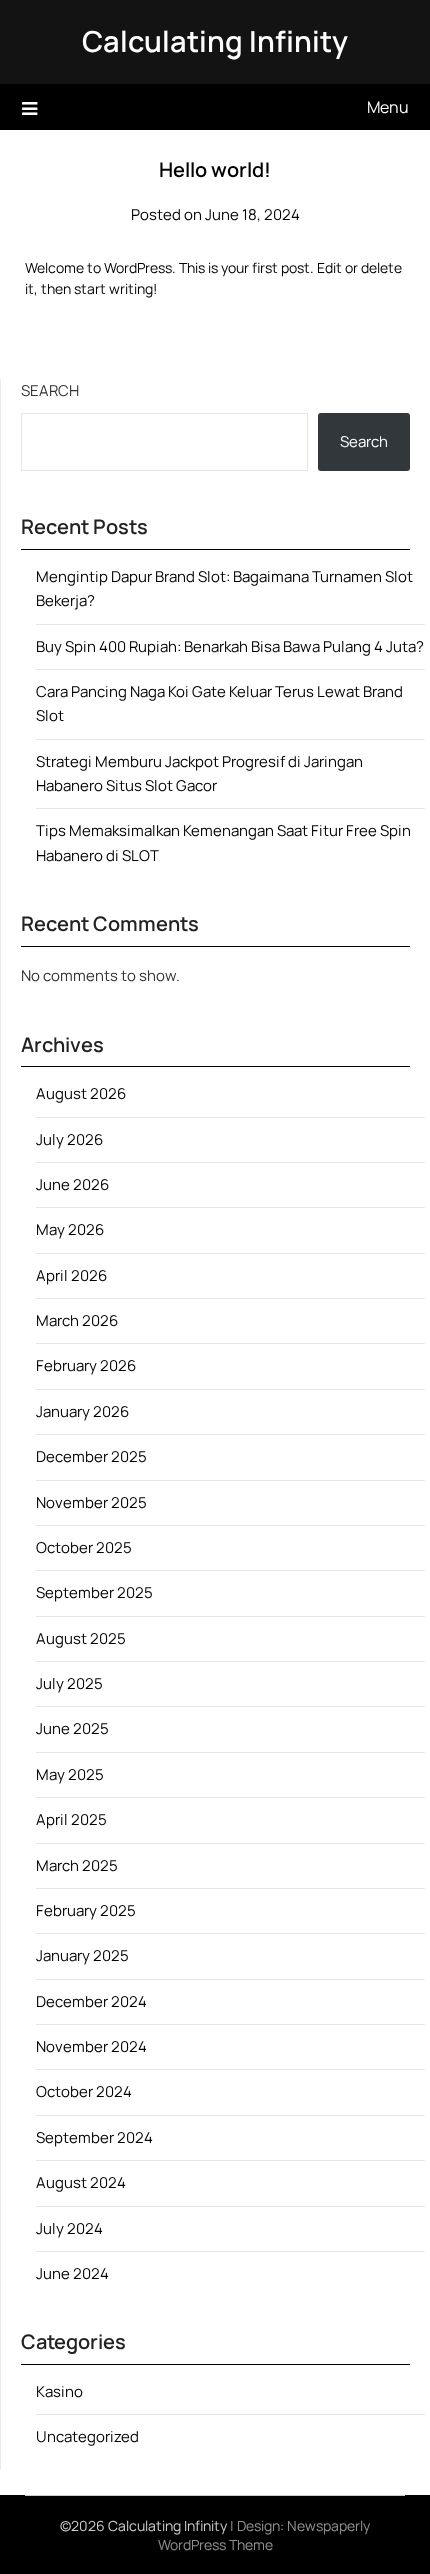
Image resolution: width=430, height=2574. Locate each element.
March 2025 (77, 1865)
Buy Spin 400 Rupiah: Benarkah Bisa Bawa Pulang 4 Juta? (230, 646)
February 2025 (86, 1910)
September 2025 (94, 1592)
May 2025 (70, 1774)
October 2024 (84, 2091)
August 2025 (81, 1638)
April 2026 (71, 1275)
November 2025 (91, 1502)
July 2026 (69, 1139)
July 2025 (69, 1683)
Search (50, 390)
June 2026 (72, 1184)
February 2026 (86, 1365)
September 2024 (94, 2137)
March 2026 (77, 1320)
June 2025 (72, 1728)
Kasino (59, 2391)
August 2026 (81, 1093)
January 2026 (82, 1411)
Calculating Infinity (215, 41)
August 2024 (81, 2182)
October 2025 (84, 1547)
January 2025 (82, 1955)
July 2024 (69, 2228)
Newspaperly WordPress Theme (264, 2535)
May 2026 (70, 1229)
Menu (388, 107)
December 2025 (91, 1456)
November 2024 (91, 2046)
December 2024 (91, 2001)
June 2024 (72, 2273)
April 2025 (71, 1819)
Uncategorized (87, 2436)
